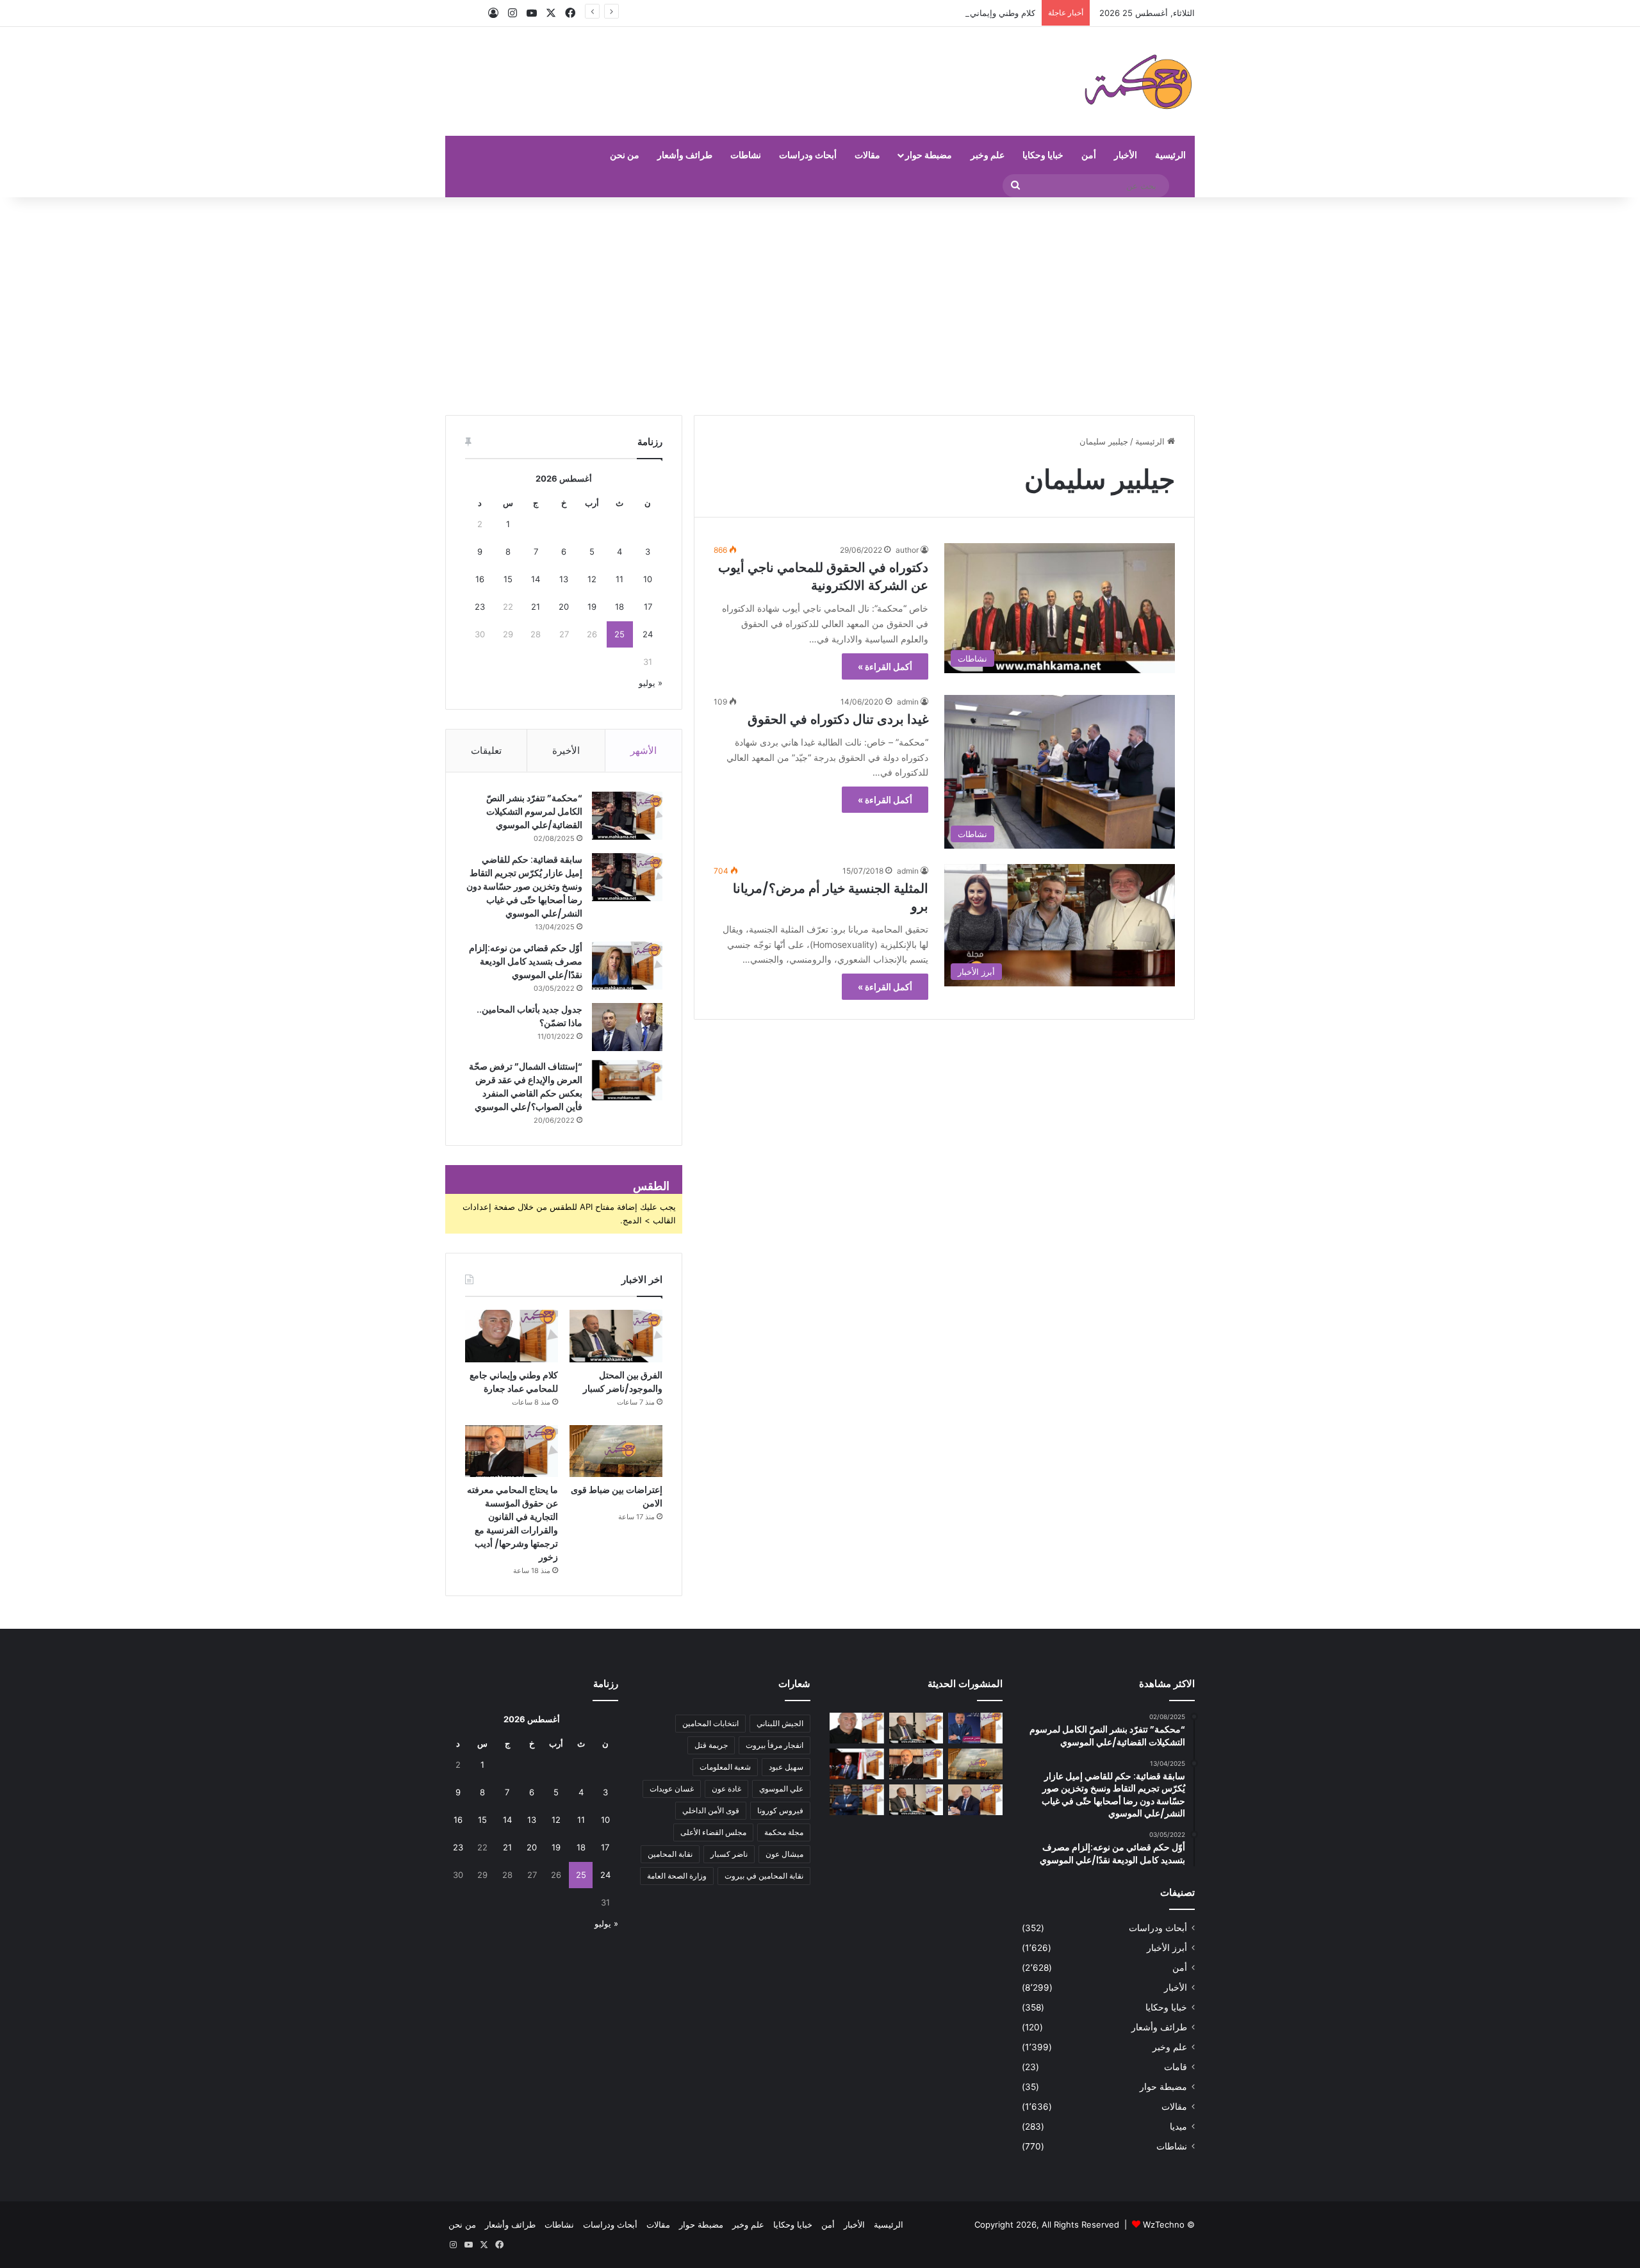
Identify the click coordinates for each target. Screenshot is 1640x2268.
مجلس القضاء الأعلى (713, 1832)
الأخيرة (566, 750)
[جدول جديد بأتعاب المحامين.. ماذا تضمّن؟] (627, 1027)
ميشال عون (784, 1854)
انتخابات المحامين (710, 1723)
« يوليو (651, 683)
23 (480, 607)
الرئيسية (1170, 155)
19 (592, 607)
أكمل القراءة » (885, 666)
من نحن (625, 155)
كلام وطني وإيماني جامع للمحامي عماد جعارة (956, 13)
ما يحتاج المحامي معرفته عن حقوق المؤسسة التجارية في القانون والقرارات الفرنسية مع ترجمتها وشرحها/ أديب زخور (512, 1523)
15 (508, 579)
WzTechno (1164, 2224)
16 (480, 579)
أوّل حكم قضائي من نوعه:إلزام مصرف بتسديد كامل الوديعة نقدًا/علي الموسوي (526, 961)
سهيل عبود (786, 1767)
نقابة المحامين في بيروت (764, 1876)
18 (619, 607)
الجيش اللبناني (780, 1723)
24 (648, 634)
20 (564, 607)
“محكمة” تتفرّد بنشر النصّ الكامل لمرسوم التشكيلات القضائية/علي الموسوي (534, 812)
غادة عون (726, 1789)
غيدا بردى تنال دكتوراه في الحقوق (838, 719)
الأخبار (1126, 155)
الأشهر (644, 750)
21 (536, 607)
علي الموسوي (781, 1789)
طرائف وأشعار (685, 155)
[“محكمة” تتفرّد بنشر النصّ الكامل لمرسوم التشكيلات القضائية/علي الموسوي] (627, 816)
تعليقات (486, 750)
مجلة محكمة (784, 1832)
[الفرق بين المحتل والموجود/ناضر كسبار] (616, 1336)
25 (619, 634)
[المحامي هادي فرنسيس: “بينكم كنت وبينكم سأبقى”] (975, 1728)
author (907, 550)
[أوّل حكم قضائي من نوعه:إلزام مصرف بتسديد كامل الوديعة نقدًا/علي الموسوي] (627, 966)
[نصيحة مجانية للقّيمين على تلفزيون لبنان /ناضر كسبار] (916, 1800)
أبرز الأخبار (1167, 1948)
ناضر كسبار (729, 1854)
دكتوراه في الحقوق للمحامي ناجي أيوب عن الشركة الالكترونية (823, 576)
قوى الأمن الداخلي (711, 1810)
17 (648, 607)
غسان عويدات (672, 1789)
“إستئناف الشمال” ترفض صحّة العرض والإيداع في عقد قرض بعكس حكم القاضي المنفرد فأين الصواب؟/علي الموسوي (526, 1087)
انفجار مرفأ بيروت (775, 1745)
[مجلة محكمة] (1138, 81)
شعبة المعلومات (725, 1767)
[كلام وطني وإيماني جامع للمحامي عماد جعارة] (512, 1336)
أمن (1089, 155)
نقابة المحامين (670, 1854)
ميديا (1178, 2126)
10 (648, 579)
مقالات (867, 155)
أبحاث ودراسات (808, 155)
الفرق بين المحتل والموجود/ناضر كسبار (623, 1382)
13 (564, 579)
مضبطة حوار (929, 155)
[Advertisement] (820, 306)
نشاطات (746, 155)
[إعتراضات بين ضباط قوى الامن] (616, 1451)
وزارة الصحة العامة (677, 1876)
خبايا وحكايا (1043, 155)
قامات (1176, 2067)
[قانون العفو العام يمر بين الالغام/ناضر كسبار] (975, 1800)
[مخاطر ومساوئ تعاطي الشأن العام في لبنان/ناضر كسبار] (857, 1764)
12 (592, 579)
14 (536, 579)
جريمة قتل (711, 1745)
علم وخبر (988, 155)
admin (908, 702)
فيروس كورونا (780, 1810)
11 (619, 579)
